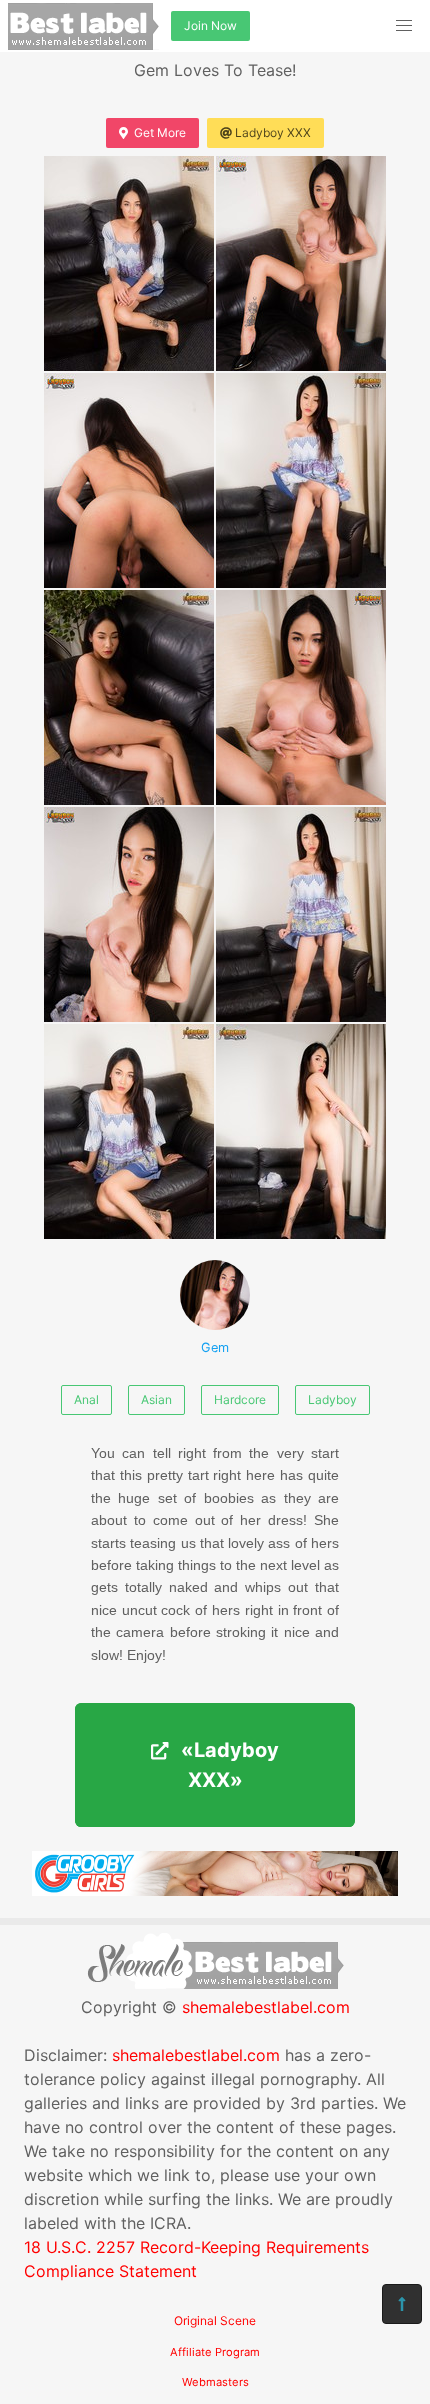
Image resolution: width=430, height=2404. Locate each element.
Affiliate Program (215, 2352)
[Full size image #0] (129, 263)
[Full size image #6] (129, 914)
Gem (215, 1347)
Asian (156, 1399)
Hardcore (240, 1399)
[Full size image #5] (301, 697)
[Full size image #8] (129, 1131)
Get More (160, 132)
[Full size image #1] (301, 263)
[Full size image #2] (129, 480)
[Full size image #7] (301, 914)
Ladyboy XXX (273, 132)
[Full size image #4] (129, 697)
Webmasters (215, 2382)
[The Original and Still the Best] (215, 1890)
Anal (86, 1399)
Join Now (210, 25)
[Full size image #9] (301, 1131)
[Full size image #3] (301, 480)
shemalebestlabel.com (266, 2007)
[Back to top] (402, 2304)
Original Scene (215, 2320)
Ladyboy (332, 1399)
